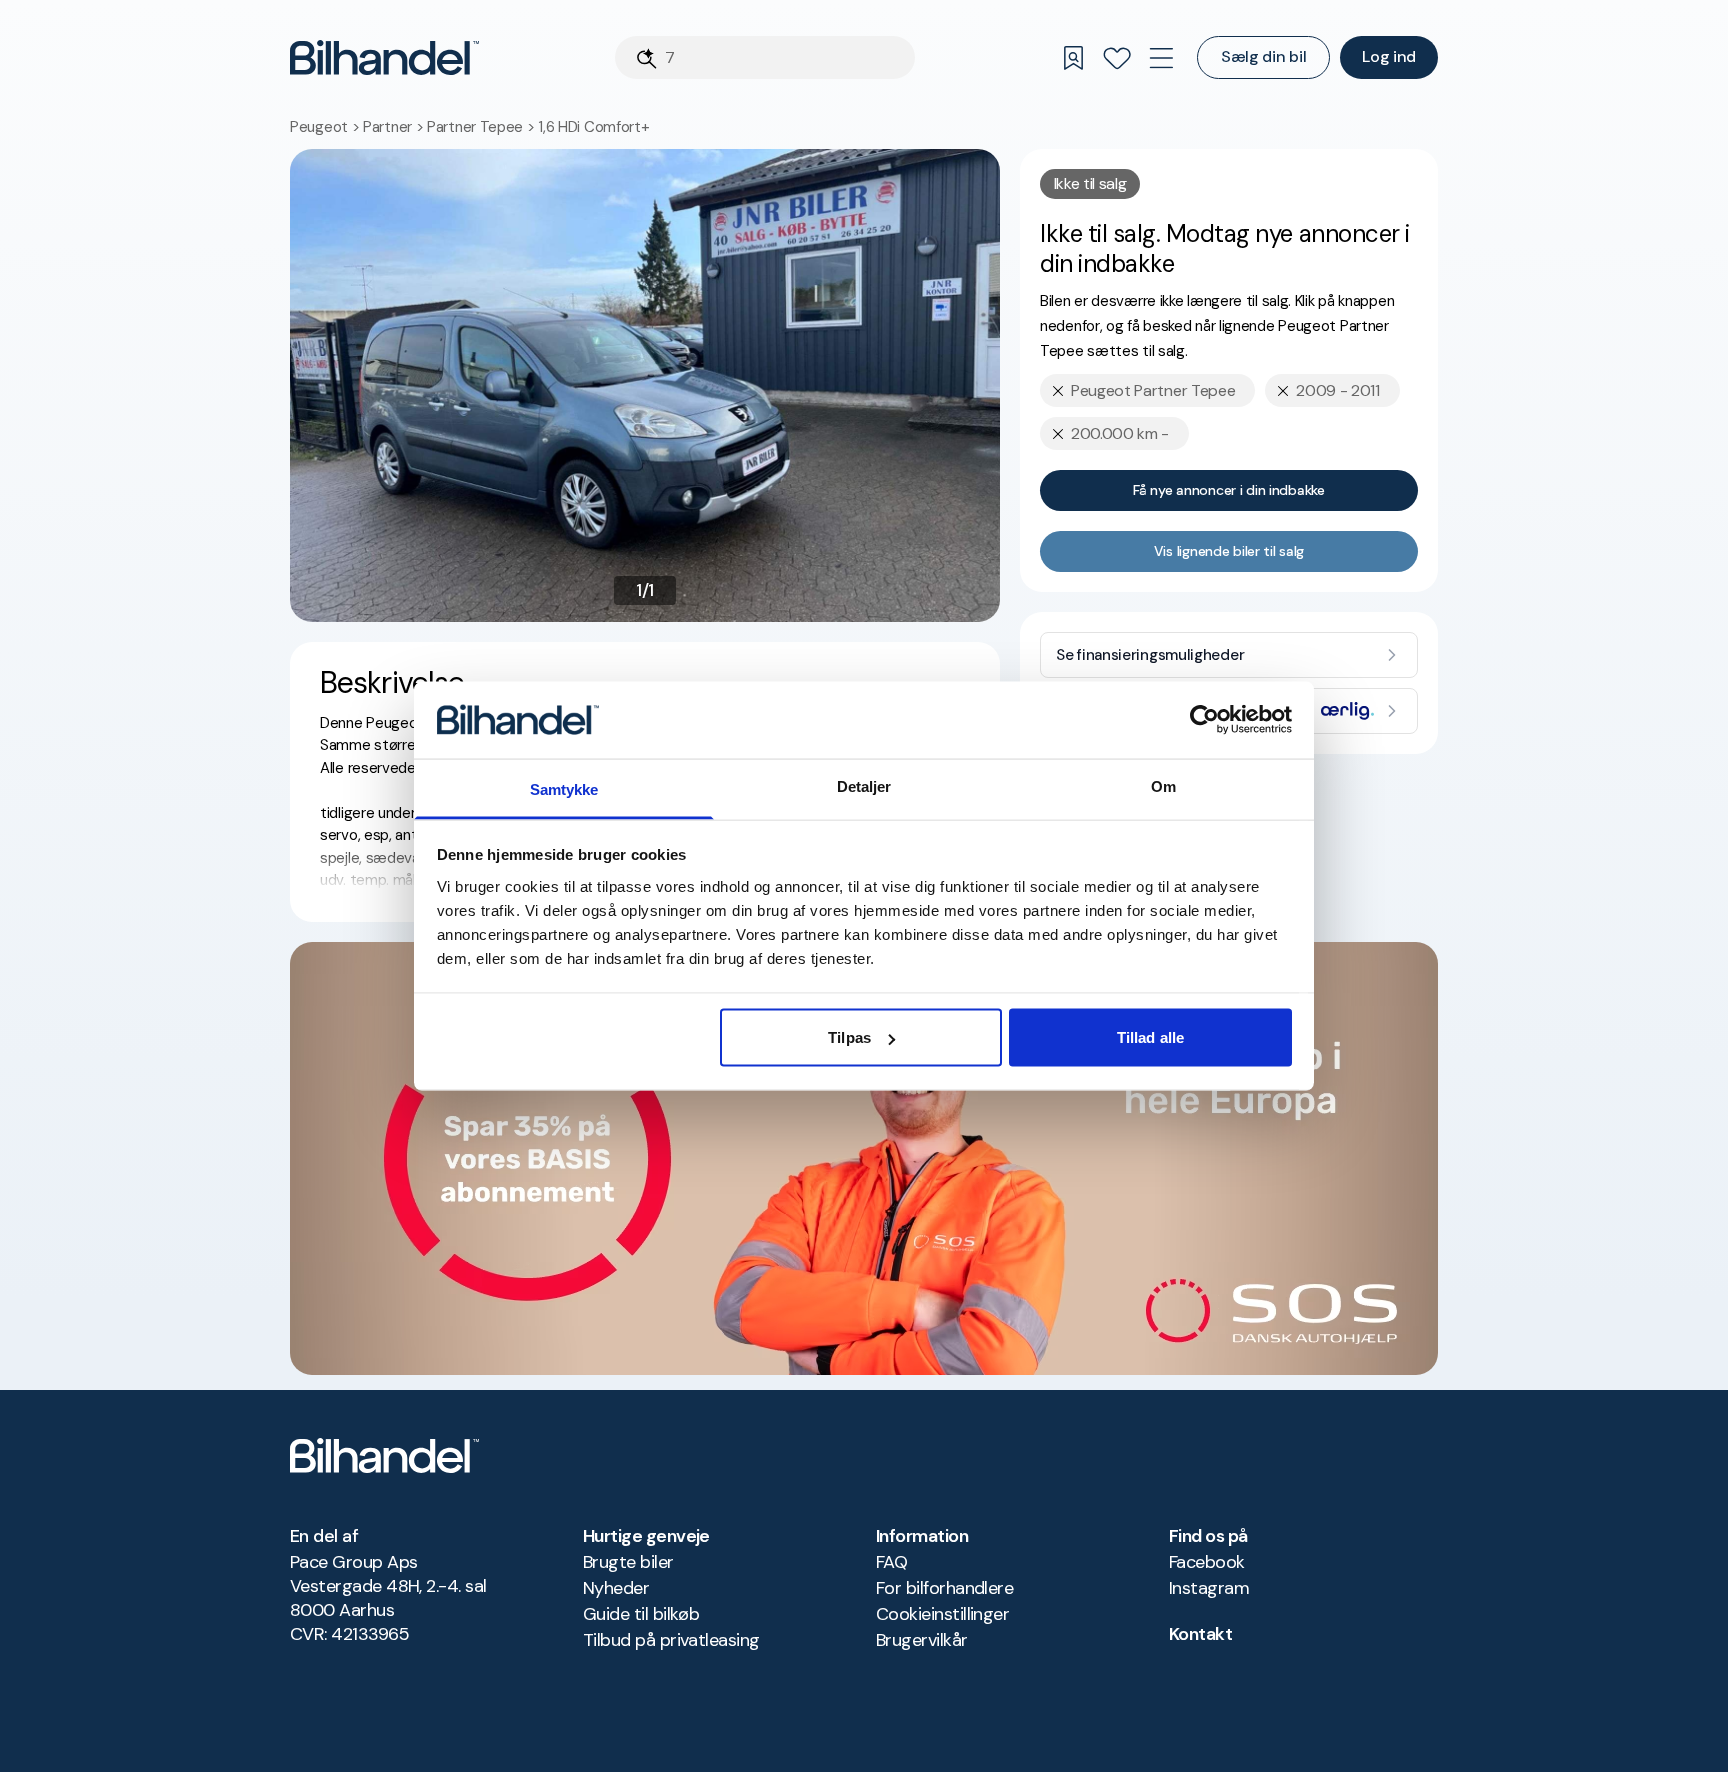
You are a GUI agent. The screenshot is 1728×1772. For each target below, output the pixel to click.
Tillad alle (1150, 1037)
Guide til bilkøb (641, 1614)
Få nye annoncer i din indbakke (1229, 490)
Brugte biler (628, 1562)
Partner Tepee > (482, 127)
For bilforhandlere (944, 1588)
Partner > (395, 127)
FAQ (891, 1562)
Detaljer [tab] (864, 785)
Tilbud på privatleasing (671, 1640)
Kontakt (1200, 1634)
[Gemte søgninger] (1073, 58)
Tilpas (849, 1037)
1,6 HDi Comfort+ (593, 127)
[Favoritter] (1117, 58)
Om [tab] (1163, 785)
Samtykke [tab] (564, 788)
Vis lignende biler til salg (1229, 551)
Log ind (1389, 56)
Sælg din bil (1263, 56)
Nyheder (616, 1588)
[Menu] (1161, 58)
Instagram (1209, 1588)
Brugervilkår (922, 1640)
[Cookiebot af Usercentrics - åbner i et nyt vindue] (1204, 720)
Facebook (1207, 1562)
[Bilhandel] (384, 57)
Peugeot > (326, 127)
